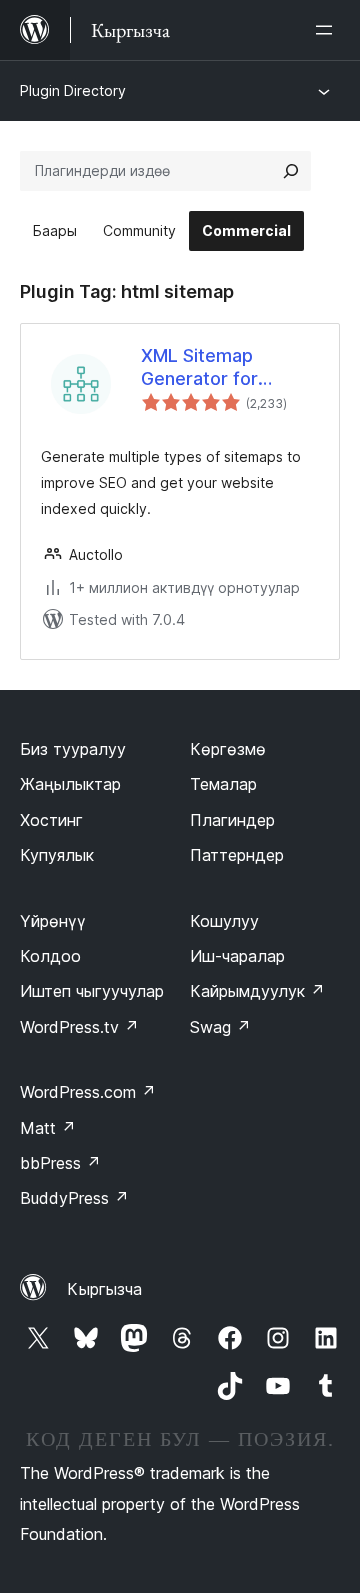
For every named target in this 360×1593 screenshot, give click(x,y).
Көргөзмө (228, 749)
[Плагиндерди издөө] (291, 171)
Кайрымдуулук (257, 991)
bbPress (60, 1163)
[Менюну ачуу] (328, 30)
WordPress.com (88, 1092)
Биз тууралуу (73, 749)
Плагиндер (232, 820)
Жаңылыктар (70, 784)
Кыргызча (104, 1289)
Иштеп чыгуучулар (92, 991)
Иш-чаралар (237, 956)
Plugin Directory (73, 90)
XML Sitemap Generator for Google (199, 368)
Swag (220, 1027)
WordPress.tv (79, 1027)
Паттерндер (237, 855)
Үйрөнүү (53, 921)
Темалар (223, 784)
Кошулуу (224, 921)
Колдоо (50, 956)
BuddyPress (74, 1198)
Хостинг (51, 820)
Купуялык (57, 855)
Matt (48, 1128)
